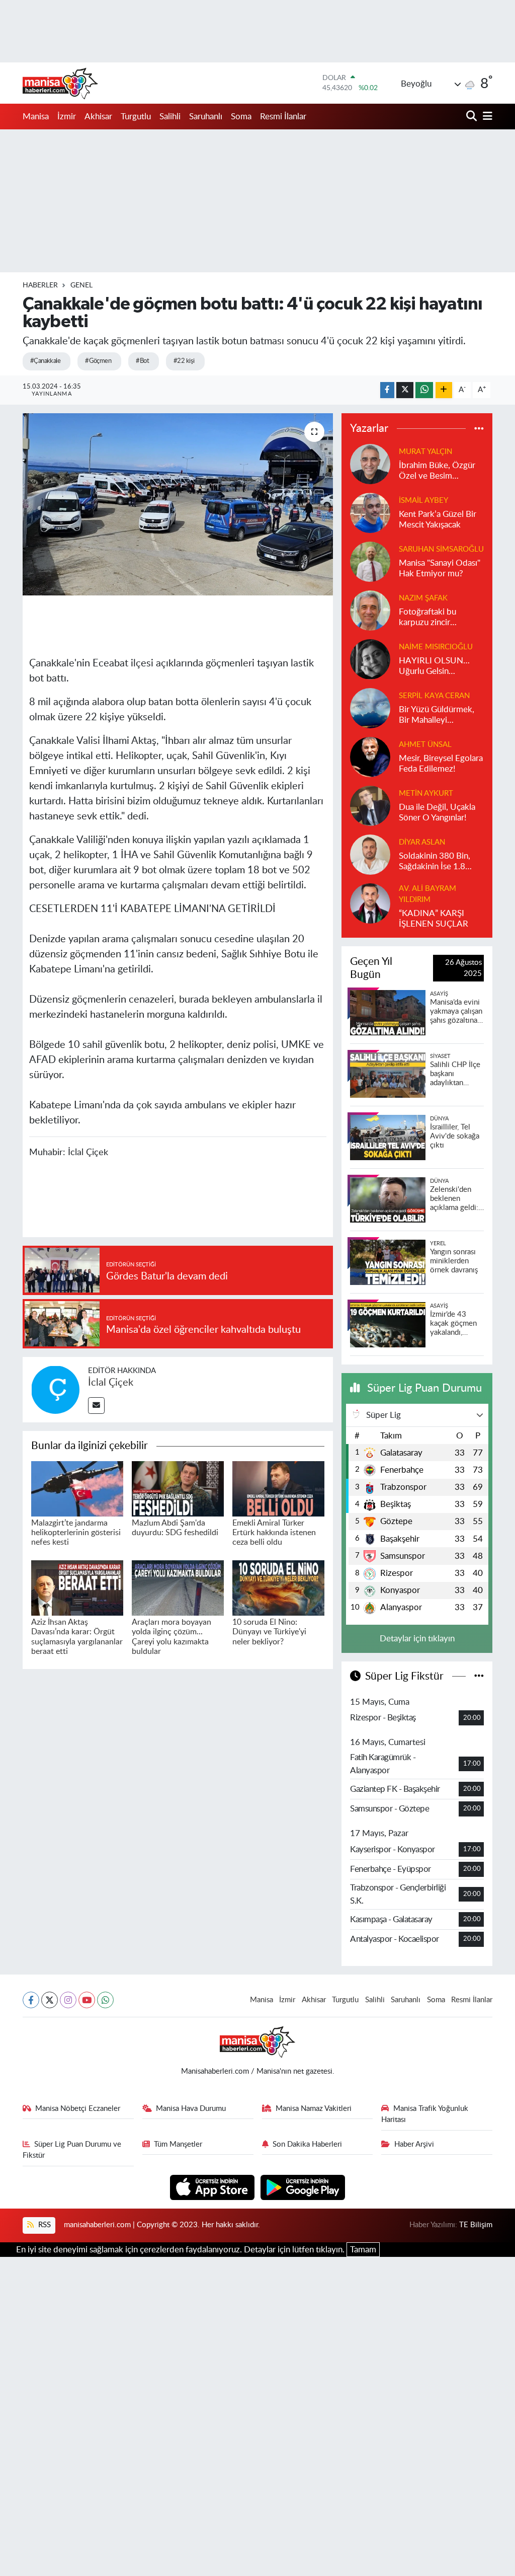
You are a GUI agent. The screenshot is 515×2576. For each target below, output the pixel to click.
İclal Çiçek (111, 1383)
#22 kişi (184, 361)
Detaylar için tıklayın (417, 1639)
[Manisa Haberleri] (60, 83)
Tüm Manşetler (178, 2144)
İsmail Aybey (423, 501)
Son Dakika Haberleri (307, 2144)
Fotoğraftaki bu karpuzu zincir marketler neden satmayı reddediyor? (437, 618)
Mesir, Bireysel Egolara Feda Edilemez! (441, 764)
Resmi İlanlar (283, 117)
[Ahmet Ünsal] (370, 756)
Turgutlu (136, 117)
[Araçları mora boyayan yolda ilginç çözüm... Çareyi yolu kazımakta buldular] (178, 1587)
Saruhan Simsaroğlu (441, 549)
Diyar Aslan (422, 842)
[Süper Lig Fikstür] (479, 1676)
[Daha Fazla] (444, 390)
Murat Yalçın (425, 452)
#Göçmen (98, 361)
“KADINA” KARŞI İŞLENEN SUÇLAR (434, 919)
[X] (50, 2000)
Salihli (170, 117)
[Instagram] (68, 2000)
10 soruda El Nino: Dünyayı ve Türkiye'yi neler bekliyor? (269, 1632)
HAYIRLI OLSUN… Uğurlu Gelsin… (434, 666)
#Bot (142, 361)
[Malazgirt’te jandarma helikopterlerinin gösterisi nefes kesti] (77, 1488)
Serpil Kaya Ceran (434, 696)
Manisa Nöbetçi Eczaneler (78, 2109)
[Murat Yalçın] (370, 463)
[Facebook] (31, 2000)
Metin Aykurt (426, 793)
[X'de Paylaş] (405, 390)
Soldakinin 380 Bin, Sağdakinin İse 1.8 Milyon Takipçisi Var (435, 862)
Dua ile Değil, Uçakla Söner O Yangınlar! (437, 812)
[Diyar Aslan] (370, 854)
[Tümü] (479, 429)
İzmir (67, 117)
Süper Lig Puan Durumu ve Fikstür (72, 2150)
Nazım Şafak (423, 598)
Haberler (40, 285)
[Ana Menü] (486, 117)
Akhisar (98, 117)
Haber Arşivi (414, 2144)
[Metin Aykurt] (370, 805)
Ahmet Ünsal (425, 745)
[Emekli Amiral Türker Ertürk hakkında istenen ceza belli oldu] (278, 1488)
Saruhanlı (206, 117)
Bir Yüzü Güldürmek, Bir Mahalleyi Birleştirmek (437, 715)
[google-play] (303, 2187)
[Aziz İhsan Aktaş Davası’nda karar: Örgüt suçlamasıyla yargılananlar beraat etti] (77, 1587)
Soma (241, 117)
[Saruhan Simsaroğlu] (370, 561)
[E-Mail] (96, 1406)
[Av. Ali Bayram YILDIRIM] (370, 903)
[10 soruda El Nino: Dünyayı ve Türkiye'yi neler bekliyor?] (278, 1587)
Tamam (363, 2250)
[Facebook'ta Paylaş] (387, 390)
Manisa (36, 117)
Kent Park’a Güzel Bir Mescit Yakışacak (438, 519)
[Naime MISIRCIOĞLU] (370, 659)
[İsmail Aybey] (370, 512)
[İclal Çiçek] (55, 1389)
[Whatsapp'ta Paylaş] (424, 390)
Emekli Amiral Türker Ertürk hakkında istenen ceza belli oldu (274, 1533)
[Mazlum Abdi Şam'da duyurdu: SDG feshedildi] (178, 1488)
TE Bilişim (476, 2225)
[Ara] (473, 117)
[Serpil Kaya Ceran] (370, 707)
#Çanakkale (45, 361)
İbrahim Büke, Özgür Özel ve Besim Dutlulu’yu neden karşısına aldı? (437, 471)
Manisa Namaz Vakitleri (314, 2109)
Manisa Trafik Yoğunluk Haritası (425, 2114)
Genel (81, 285)
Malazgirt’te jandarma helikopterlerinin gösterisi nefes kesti (76, 1533)
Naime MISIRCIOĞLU (436, 647)
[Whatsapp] (105, 2000)
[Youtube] (87, 2000)
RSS (44, 2225)
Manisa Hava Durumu (191, 2109)
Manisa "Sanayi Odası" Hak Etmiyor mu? (440, 568)
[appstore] (213, 2187)
